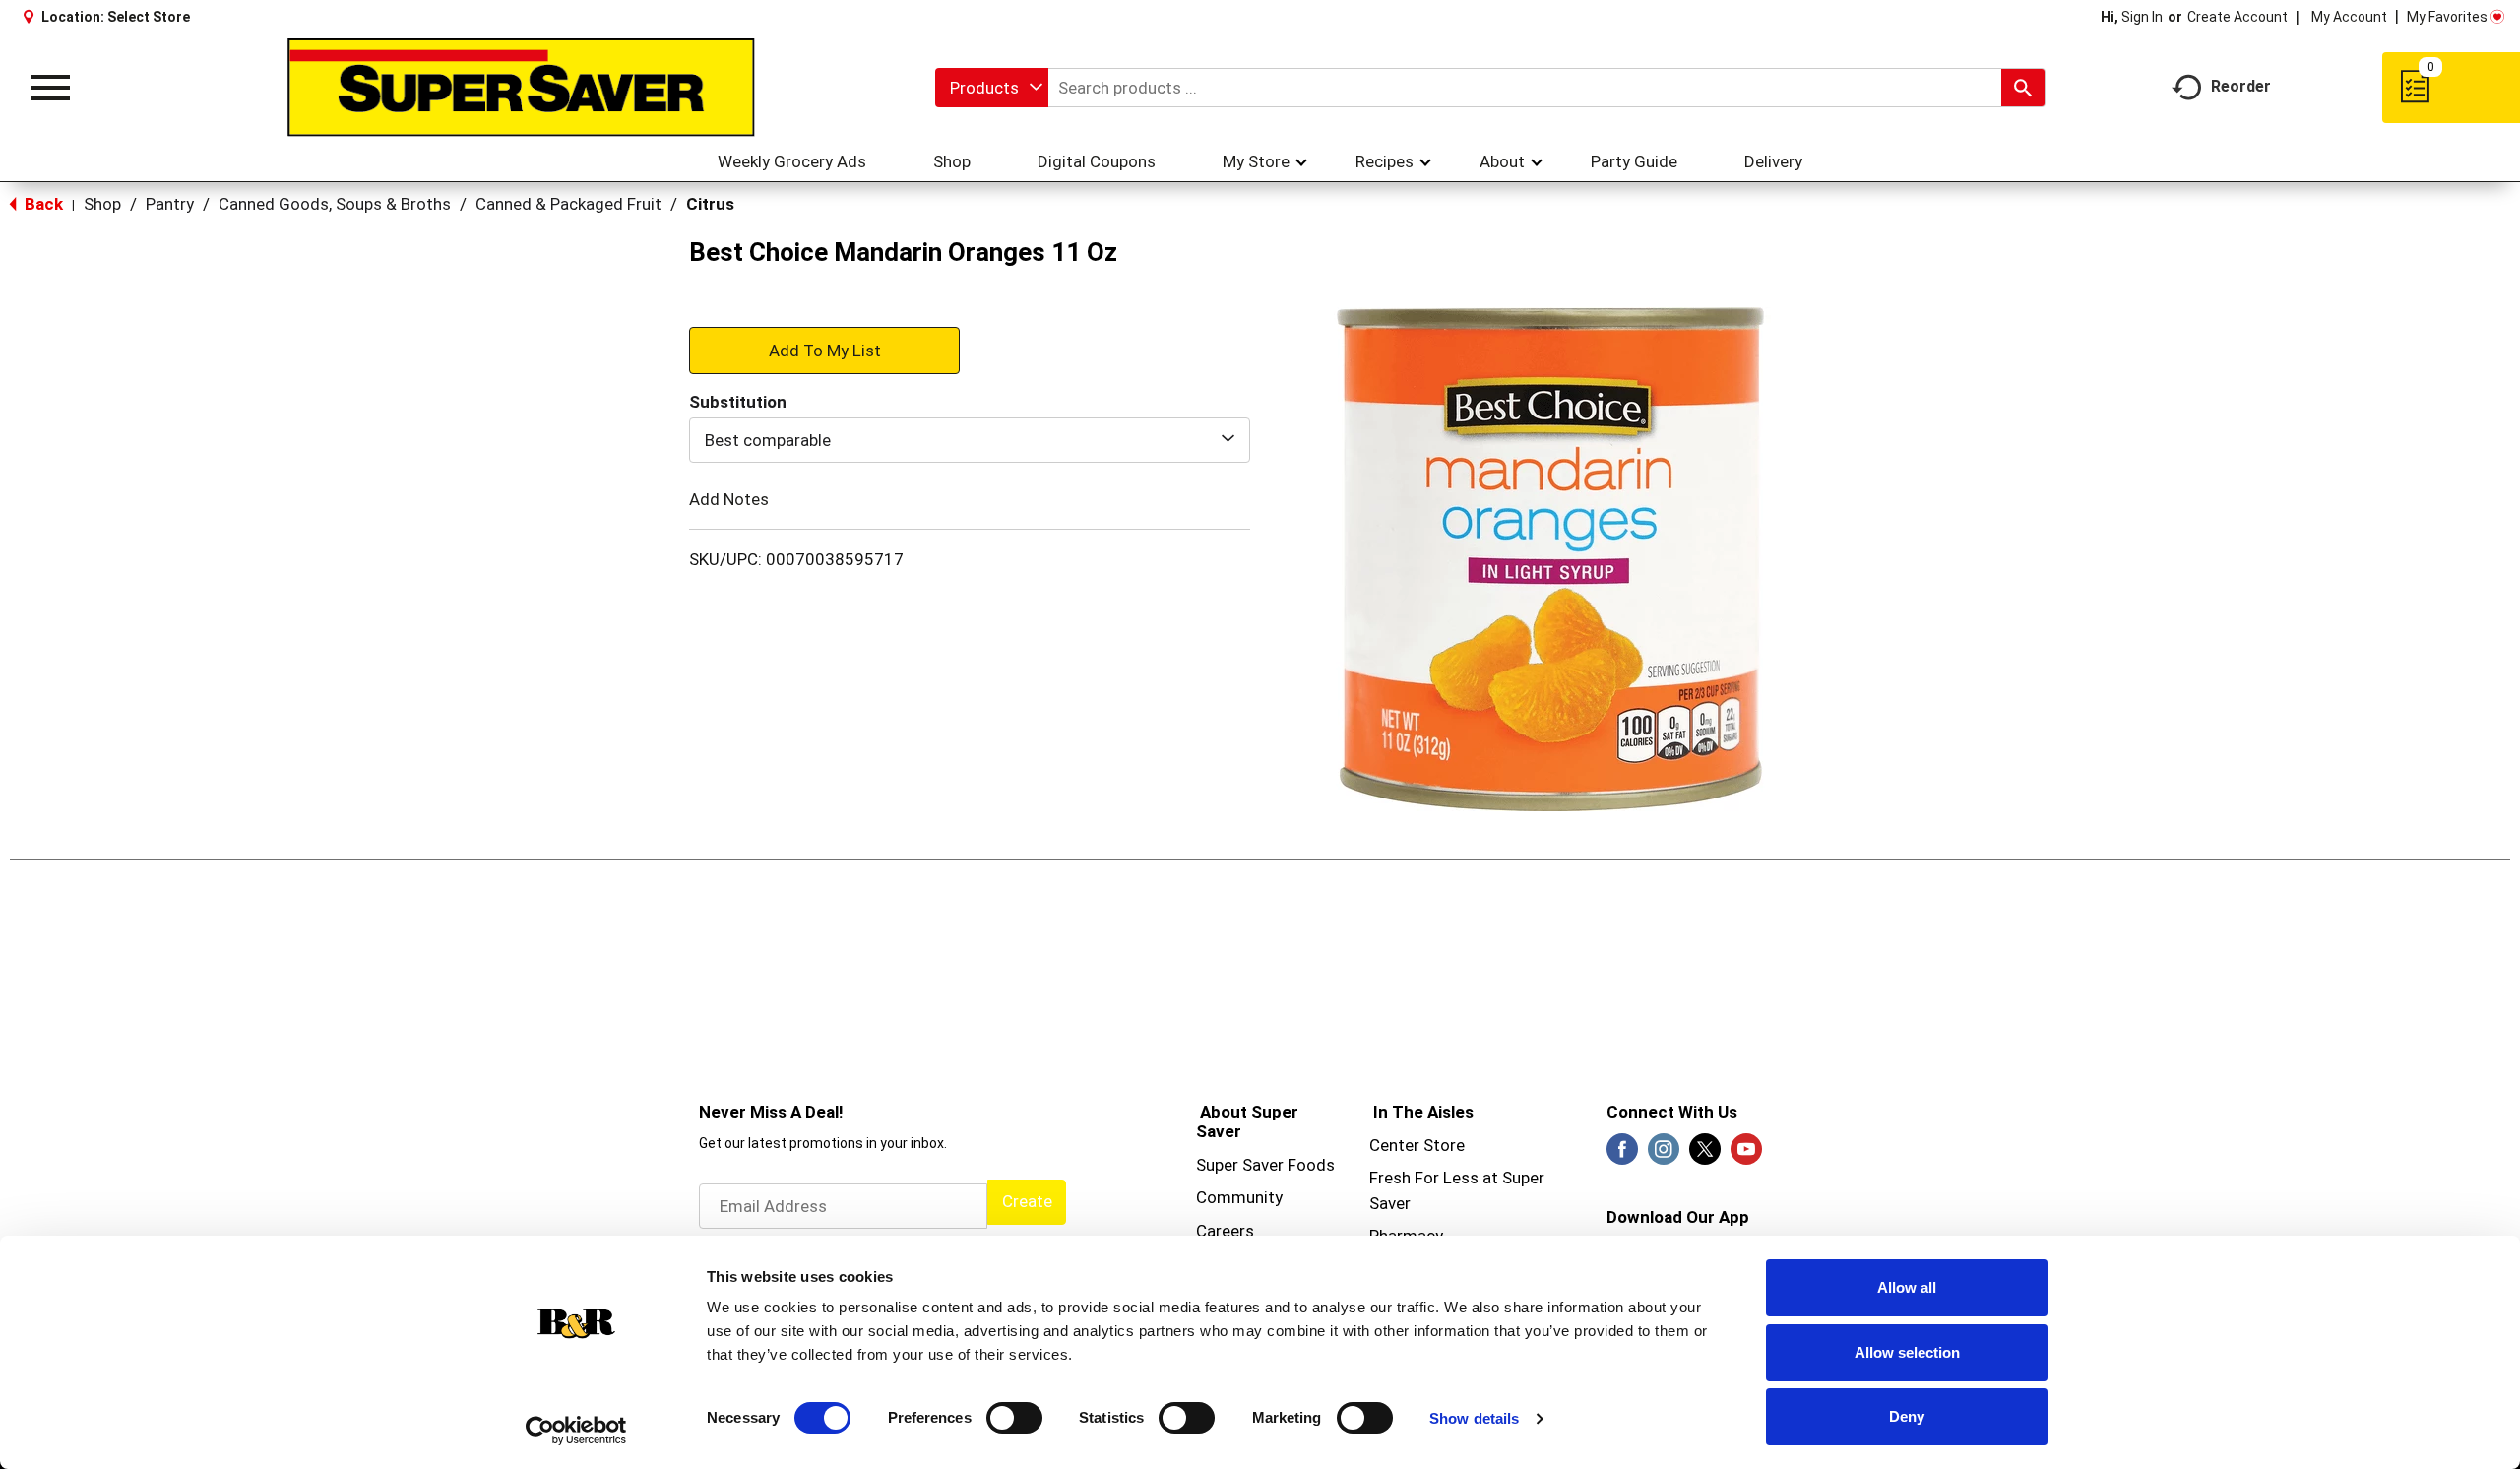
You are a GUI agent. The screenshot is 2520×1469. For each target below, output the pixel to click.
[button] (824, 350)
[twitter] (1705, 1155)
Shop (102, 204)
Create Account (2237, 17)
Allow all (1907, 1287)
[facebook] (1622, 1155)
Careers (1225, 1231)
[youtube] (1746, 1155)
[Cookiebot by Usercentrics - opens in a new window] (576, 1431)
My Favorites (2447, 17)
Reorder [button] (2241, 86)
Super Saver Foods (1265, 1165)
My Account (2349, 17)
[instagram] (1664, 1155)
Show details (1474, 1418)
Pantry (170, 204)
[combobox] (992, 88)
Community (1239, 1197)
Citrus (710, 204)
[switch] (1014, 1418)
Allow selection (1907, 1352)
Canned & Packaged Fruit (568, 204)
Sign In (2142, 17)
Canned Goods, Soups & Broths (335, 204)
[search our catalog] (2023, 88)
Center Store (1417, 1145)
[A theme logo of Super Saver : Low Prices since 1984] (521, 88)
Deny (1907, 1416)
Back (42, 204)
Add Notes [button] (729, 499)
